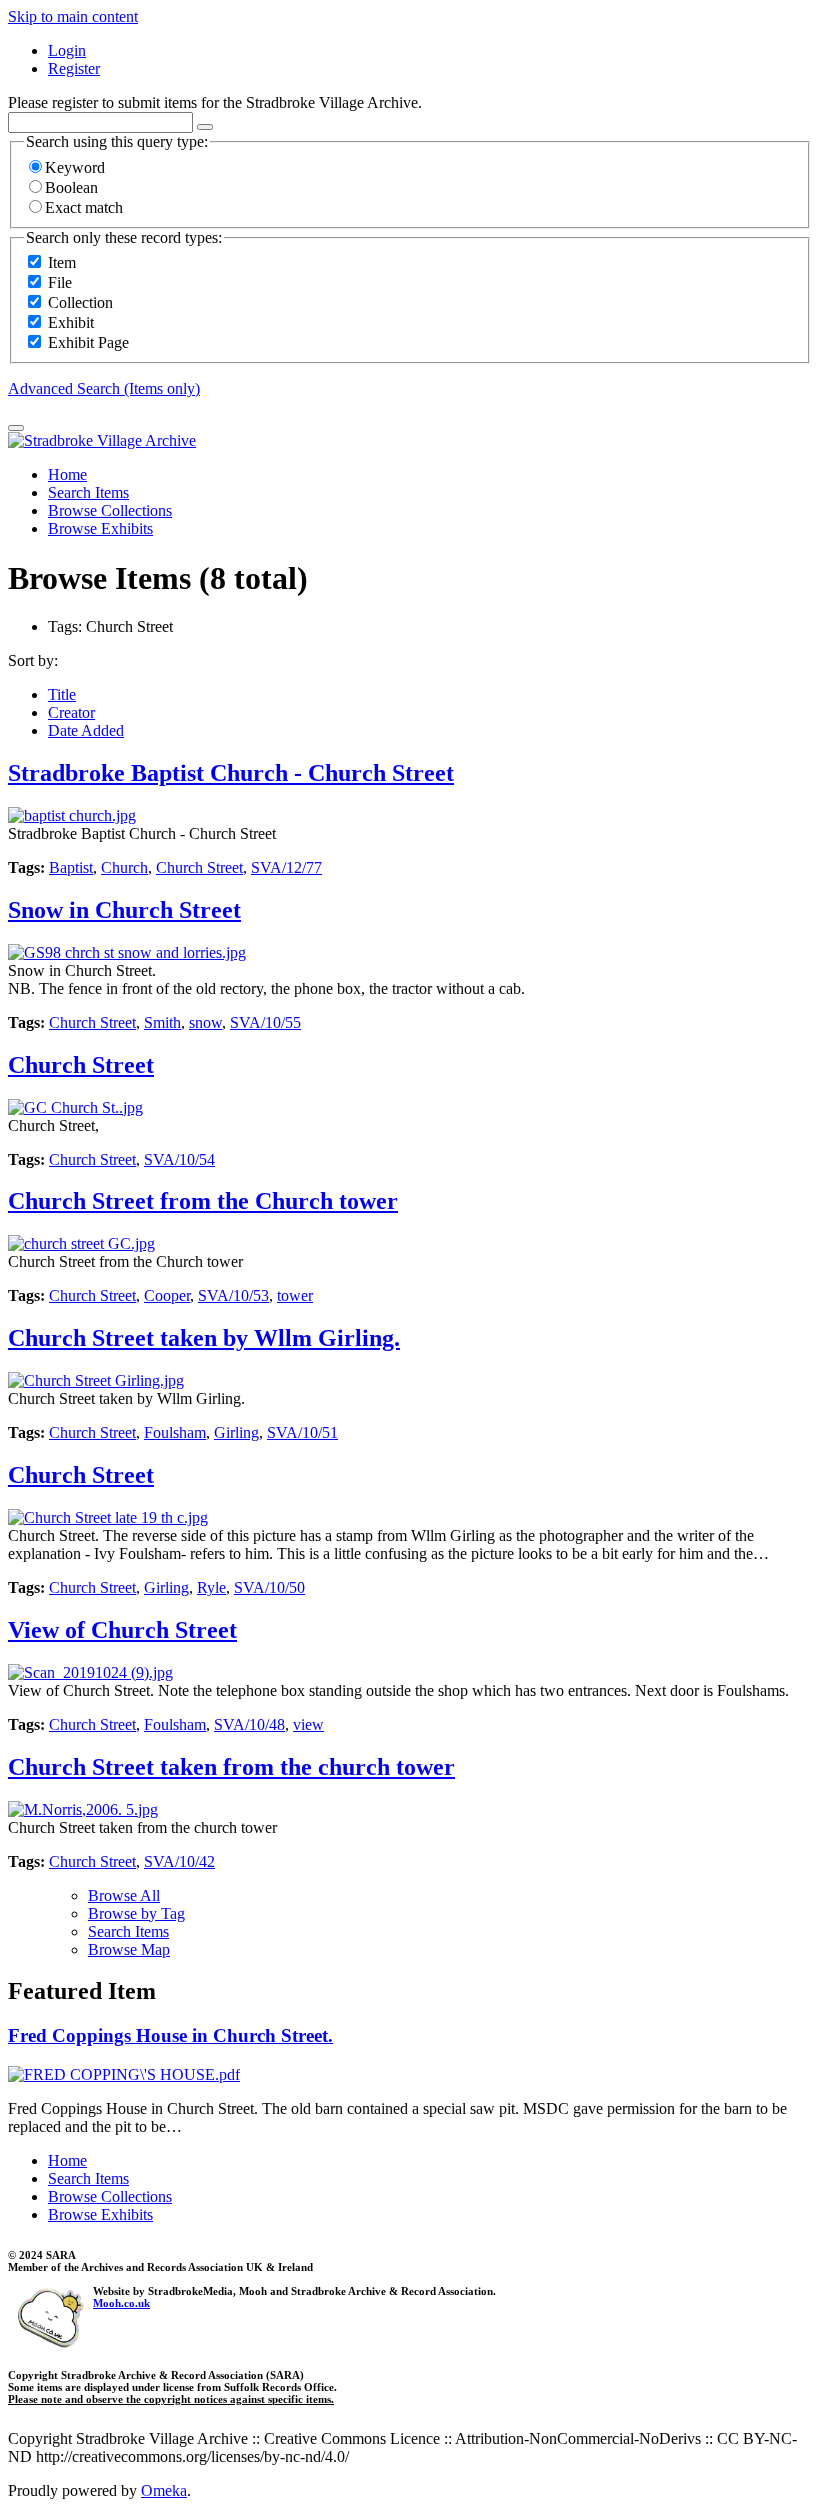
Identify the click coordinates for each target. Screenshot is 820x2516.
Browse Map (129, 1949)
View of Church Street (122, 1630)
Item (62, 262)
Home (67, 474)
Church (124, 867)
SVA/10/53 (233, 1295)
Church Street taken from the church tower (231, 1767)
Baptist (71, 867)
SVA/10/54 (179, 1159)
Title (62, 694)
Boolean (71, 187)
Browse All (124, 1895)
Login (67, 50)
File (60, 282)
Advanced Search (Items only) (104, 388)
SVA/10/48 (249, 1724)
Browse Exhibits (100, 528)
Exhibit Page (88, 342)
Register (74, 68)
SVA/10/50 (269, 1587)
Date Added (86, 730)
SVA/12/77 (286, 867)
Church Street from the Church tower (203, 1201)
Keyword (75, 167)
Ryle (211, 1587)
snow (205, 1022)
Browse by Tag (136, 1913)
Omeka (164, 2490)
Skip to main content (73, 16)
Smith (162, 1022)
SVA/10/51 (302, 1432)
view (308, 1724)
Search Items (88, 492)
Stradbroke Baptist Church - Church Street (231, 773)
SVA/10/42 (179, 1861)
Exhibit (71, 322)
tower (295, 1295)
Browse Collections (110, 510)
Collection (80, 302)
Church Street (199, 867)
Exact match (84, 207)
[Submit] (16, 428)
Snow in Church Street (124, 910)
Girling (236, 1432)
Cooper (167, 1295)
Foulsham (175, 1432)
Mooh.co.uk (121, 2303)
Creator (71, 712)
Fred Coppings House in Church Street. (170, 2035)
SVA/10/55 (265, 1022)
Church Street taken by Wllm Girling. (204, 1338)
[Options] (205, 127)
